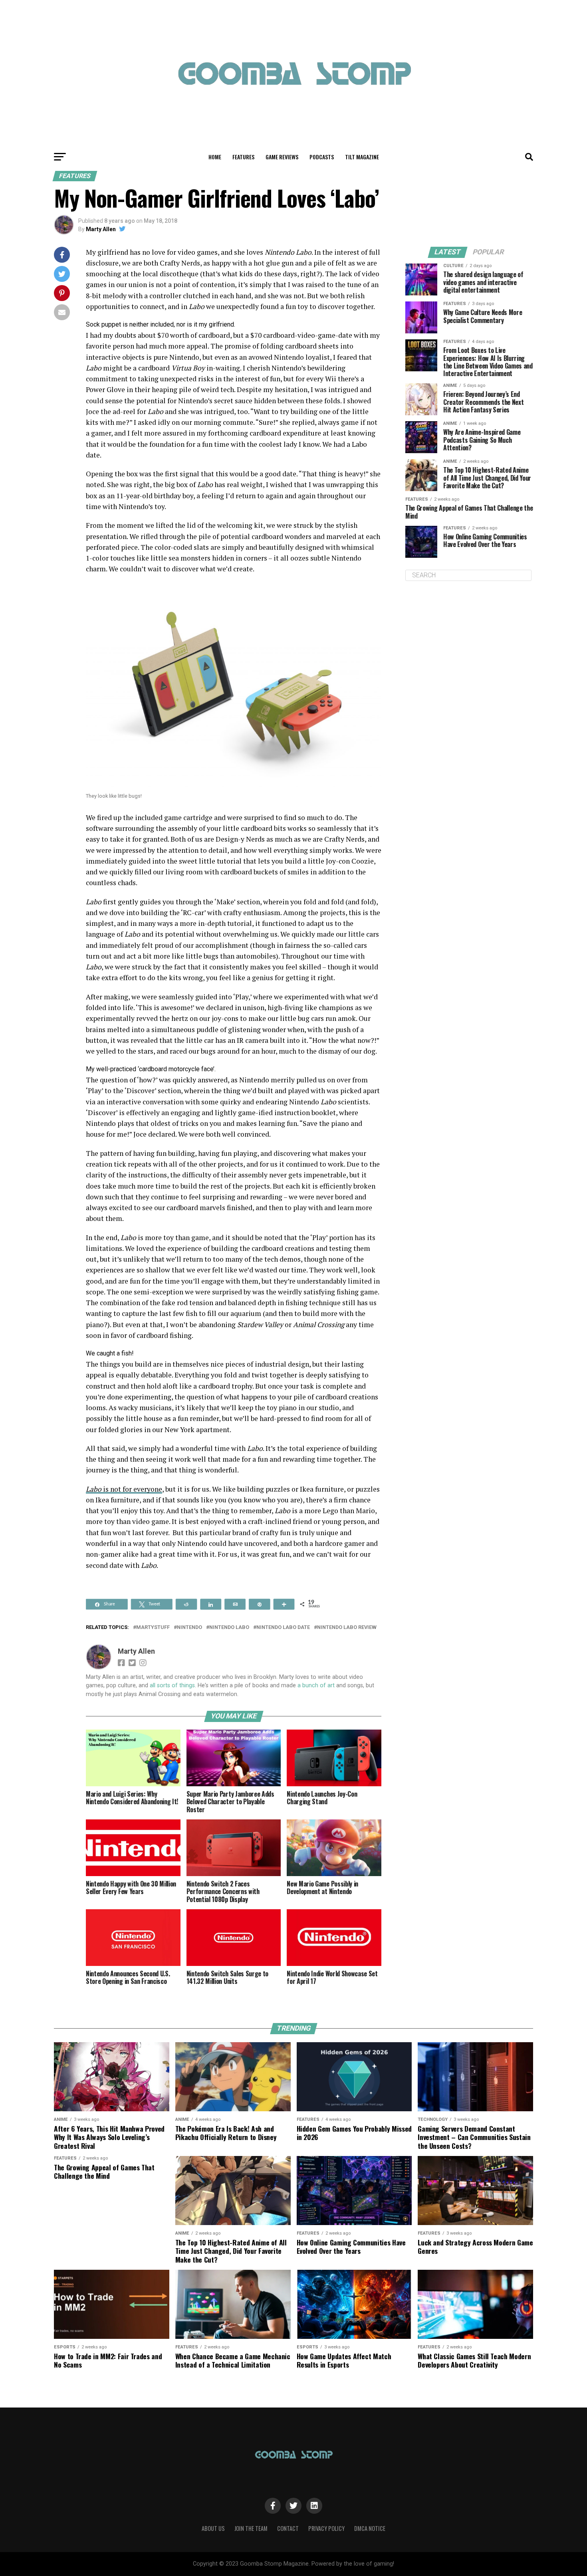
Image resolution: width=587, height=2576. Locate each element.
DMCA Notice (370, 2528)
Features (243, 157)
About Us (213, 2528)
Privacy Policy (326, 2528)
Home (215, 157)
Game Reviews (282, 157)
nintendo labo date (283, 1628)
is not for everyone (124, 1489)
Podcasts (322, 157)
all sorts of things (172, 1685)
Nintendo (189, 1628)
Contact (288, 2528)
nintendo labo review (347, 1628)
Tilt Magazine (362, 157)
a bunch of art (316, 1685)
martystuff (153, 1628)
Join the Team (251, 2528)
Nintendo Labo (229, 1628)
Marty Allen (101, 229)
